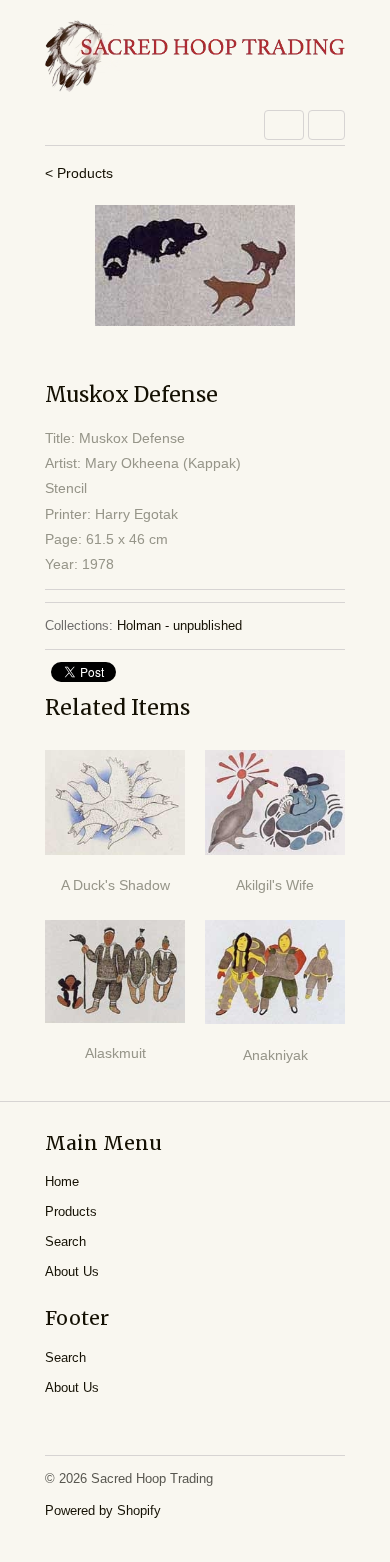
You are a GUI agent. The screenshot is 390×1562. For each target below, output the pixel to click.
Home (62, 1181)
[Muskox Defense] (195, 265)
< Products (79, 173)
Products (71, 1211)
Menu (284, 125)
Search (65, 1241)
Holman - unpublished (179, 625)
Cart (326, 125)
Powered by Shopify (103, 1510)
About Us (72, 1271)
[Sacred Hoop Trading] (195, 57)
